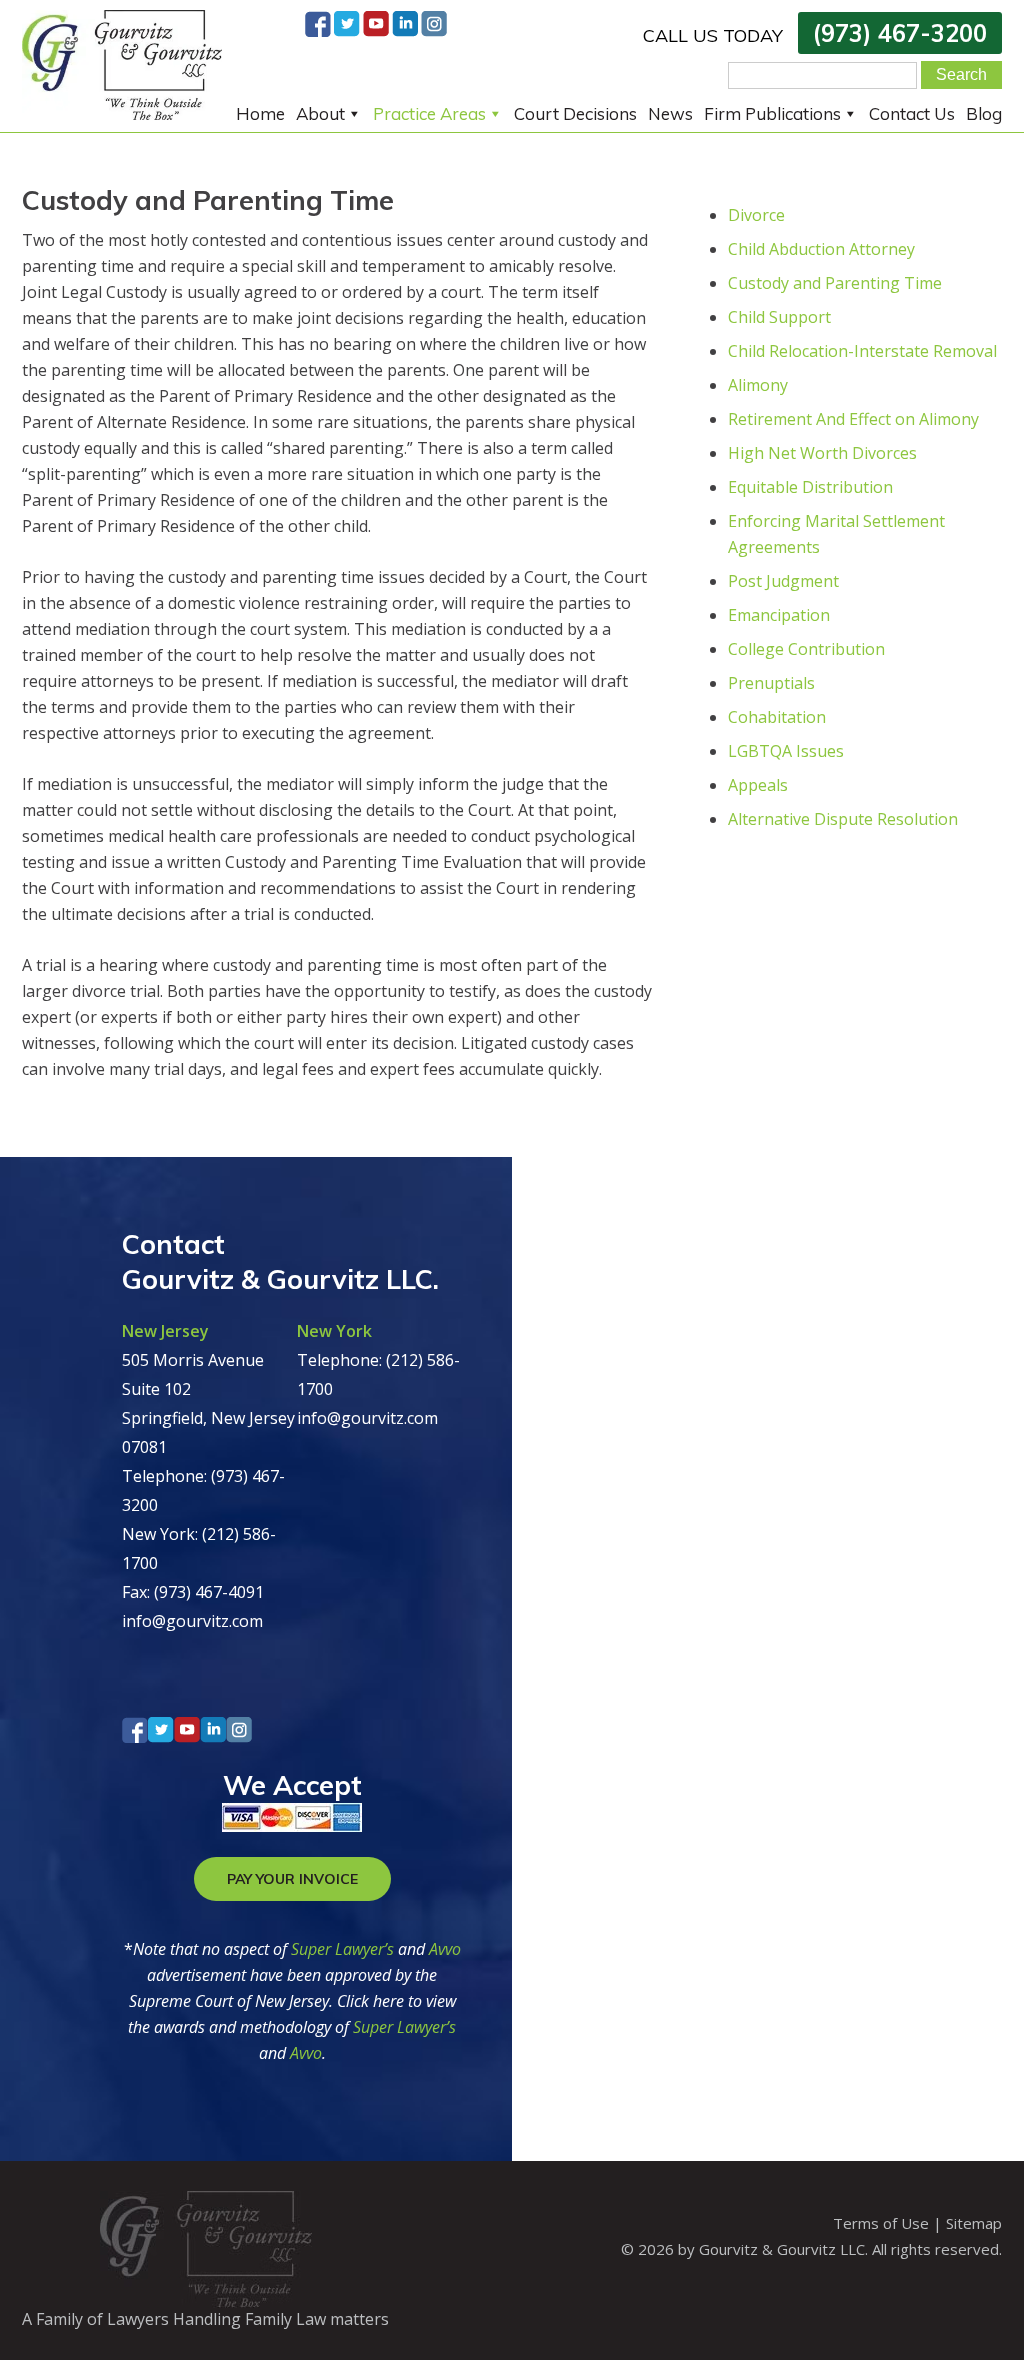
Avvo (445, 1949)
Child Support (779, 317)
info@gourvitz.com (192, 1621)
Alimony (758, 385)
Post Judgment (783, 581)
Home (260, 113)
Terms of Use (881, 2223)
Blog (984, 113)
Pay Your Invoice (292, 1879)
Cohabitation (777, 717)
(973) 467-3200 (900, 33)
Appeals (758, 785)
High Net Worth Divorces (822, 453)
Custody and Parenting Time (835, 283)
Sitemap (974, 2223)
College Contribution (806, 649)
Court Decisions (575, 113)
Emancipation (779, 615)
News (670, 113)
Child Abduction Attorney (821, 249)
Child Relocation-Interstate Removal (862, 351)
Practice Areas (429, 113)
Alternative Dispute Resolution (843, 819)
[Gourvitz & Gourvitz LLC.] (122, 114)
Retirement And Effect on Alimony (853, 419)
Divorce (756, 215)
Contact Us (912, 113)
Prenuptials (771, 683)
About (320, 113)
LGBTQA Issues (786, 751)
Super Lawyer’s (344, 1949)
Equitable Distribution (810, 487)
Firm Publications (772, 113)
